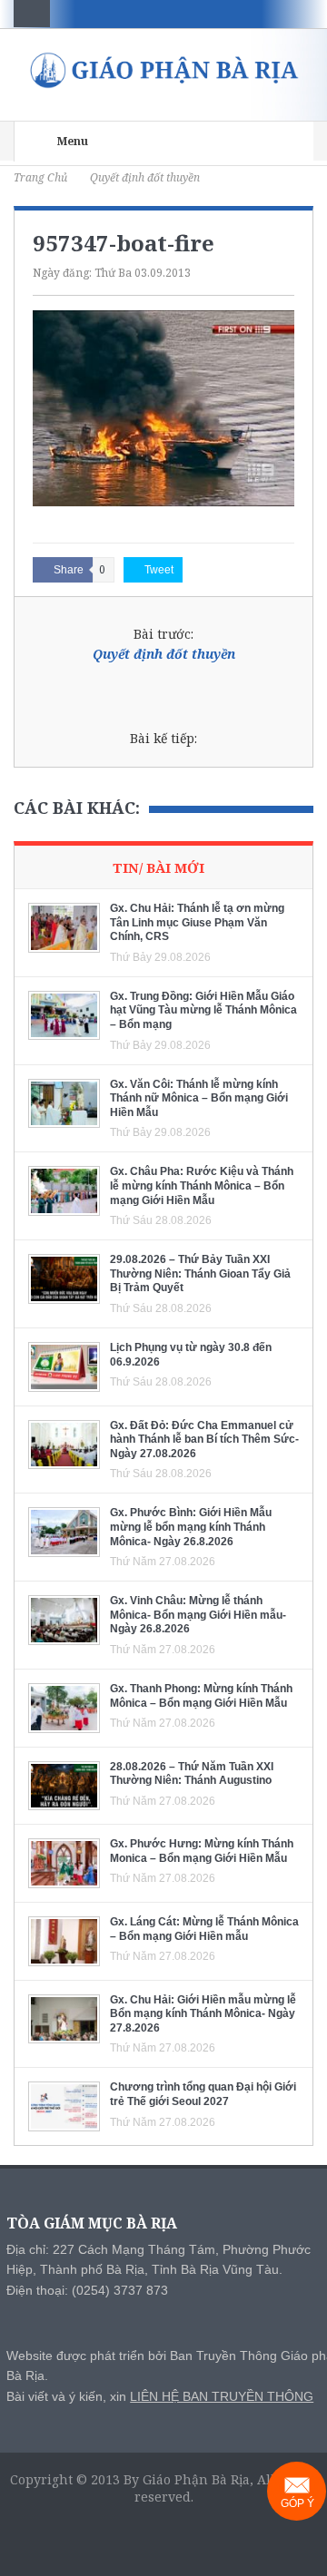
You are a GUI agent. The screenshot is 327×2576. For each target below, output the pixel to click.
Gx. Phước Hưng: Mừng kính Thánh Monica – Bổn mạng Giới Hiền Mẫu (202, 1851)
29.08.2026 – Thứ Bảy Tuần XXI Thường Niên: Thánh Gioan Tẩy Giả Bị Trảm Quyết (200, 1273)
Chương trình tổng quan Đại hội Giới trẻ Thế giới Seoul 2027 (203, 2094)
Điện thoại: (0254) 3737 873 (87, 2290)
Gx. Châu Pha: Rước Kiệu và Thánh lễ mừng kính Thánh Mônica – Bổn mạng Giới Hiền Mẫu (202, 1185)
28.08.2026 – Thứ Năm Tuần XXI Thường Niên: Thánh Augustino (192, 1774)
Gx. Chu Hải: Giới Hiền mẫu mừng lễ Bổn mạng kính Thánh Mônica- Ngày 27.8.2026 (203, 2014)
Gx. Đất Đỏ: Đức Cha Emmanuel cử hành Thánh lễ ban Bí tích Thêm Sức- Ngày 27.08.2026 (204, 1440)
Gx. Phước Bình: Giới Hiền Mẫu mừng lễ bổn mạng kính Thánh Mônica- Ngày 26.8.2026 (191, 1527)
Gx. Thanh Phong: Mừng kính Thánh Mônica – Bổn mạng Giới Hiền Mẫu (201, 1696)
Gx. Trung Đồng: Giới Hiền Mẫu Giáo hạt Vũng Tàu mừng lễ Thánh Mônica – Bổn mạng (203, 1010)
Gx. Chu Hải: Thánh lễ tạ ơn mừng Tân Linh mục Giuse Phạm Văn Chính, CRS (197, 922)
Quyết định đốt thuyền (164, 654)
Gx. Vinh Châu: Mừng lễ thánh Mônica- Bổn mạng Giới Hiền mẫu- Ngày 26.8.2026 (198, 1615)
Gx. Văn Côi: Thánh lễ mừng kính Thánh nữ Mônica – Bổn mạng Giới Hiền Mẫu (199, 1098)
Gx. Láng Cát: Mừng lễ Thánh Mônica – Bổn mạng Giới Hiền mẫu (204, 1929)
